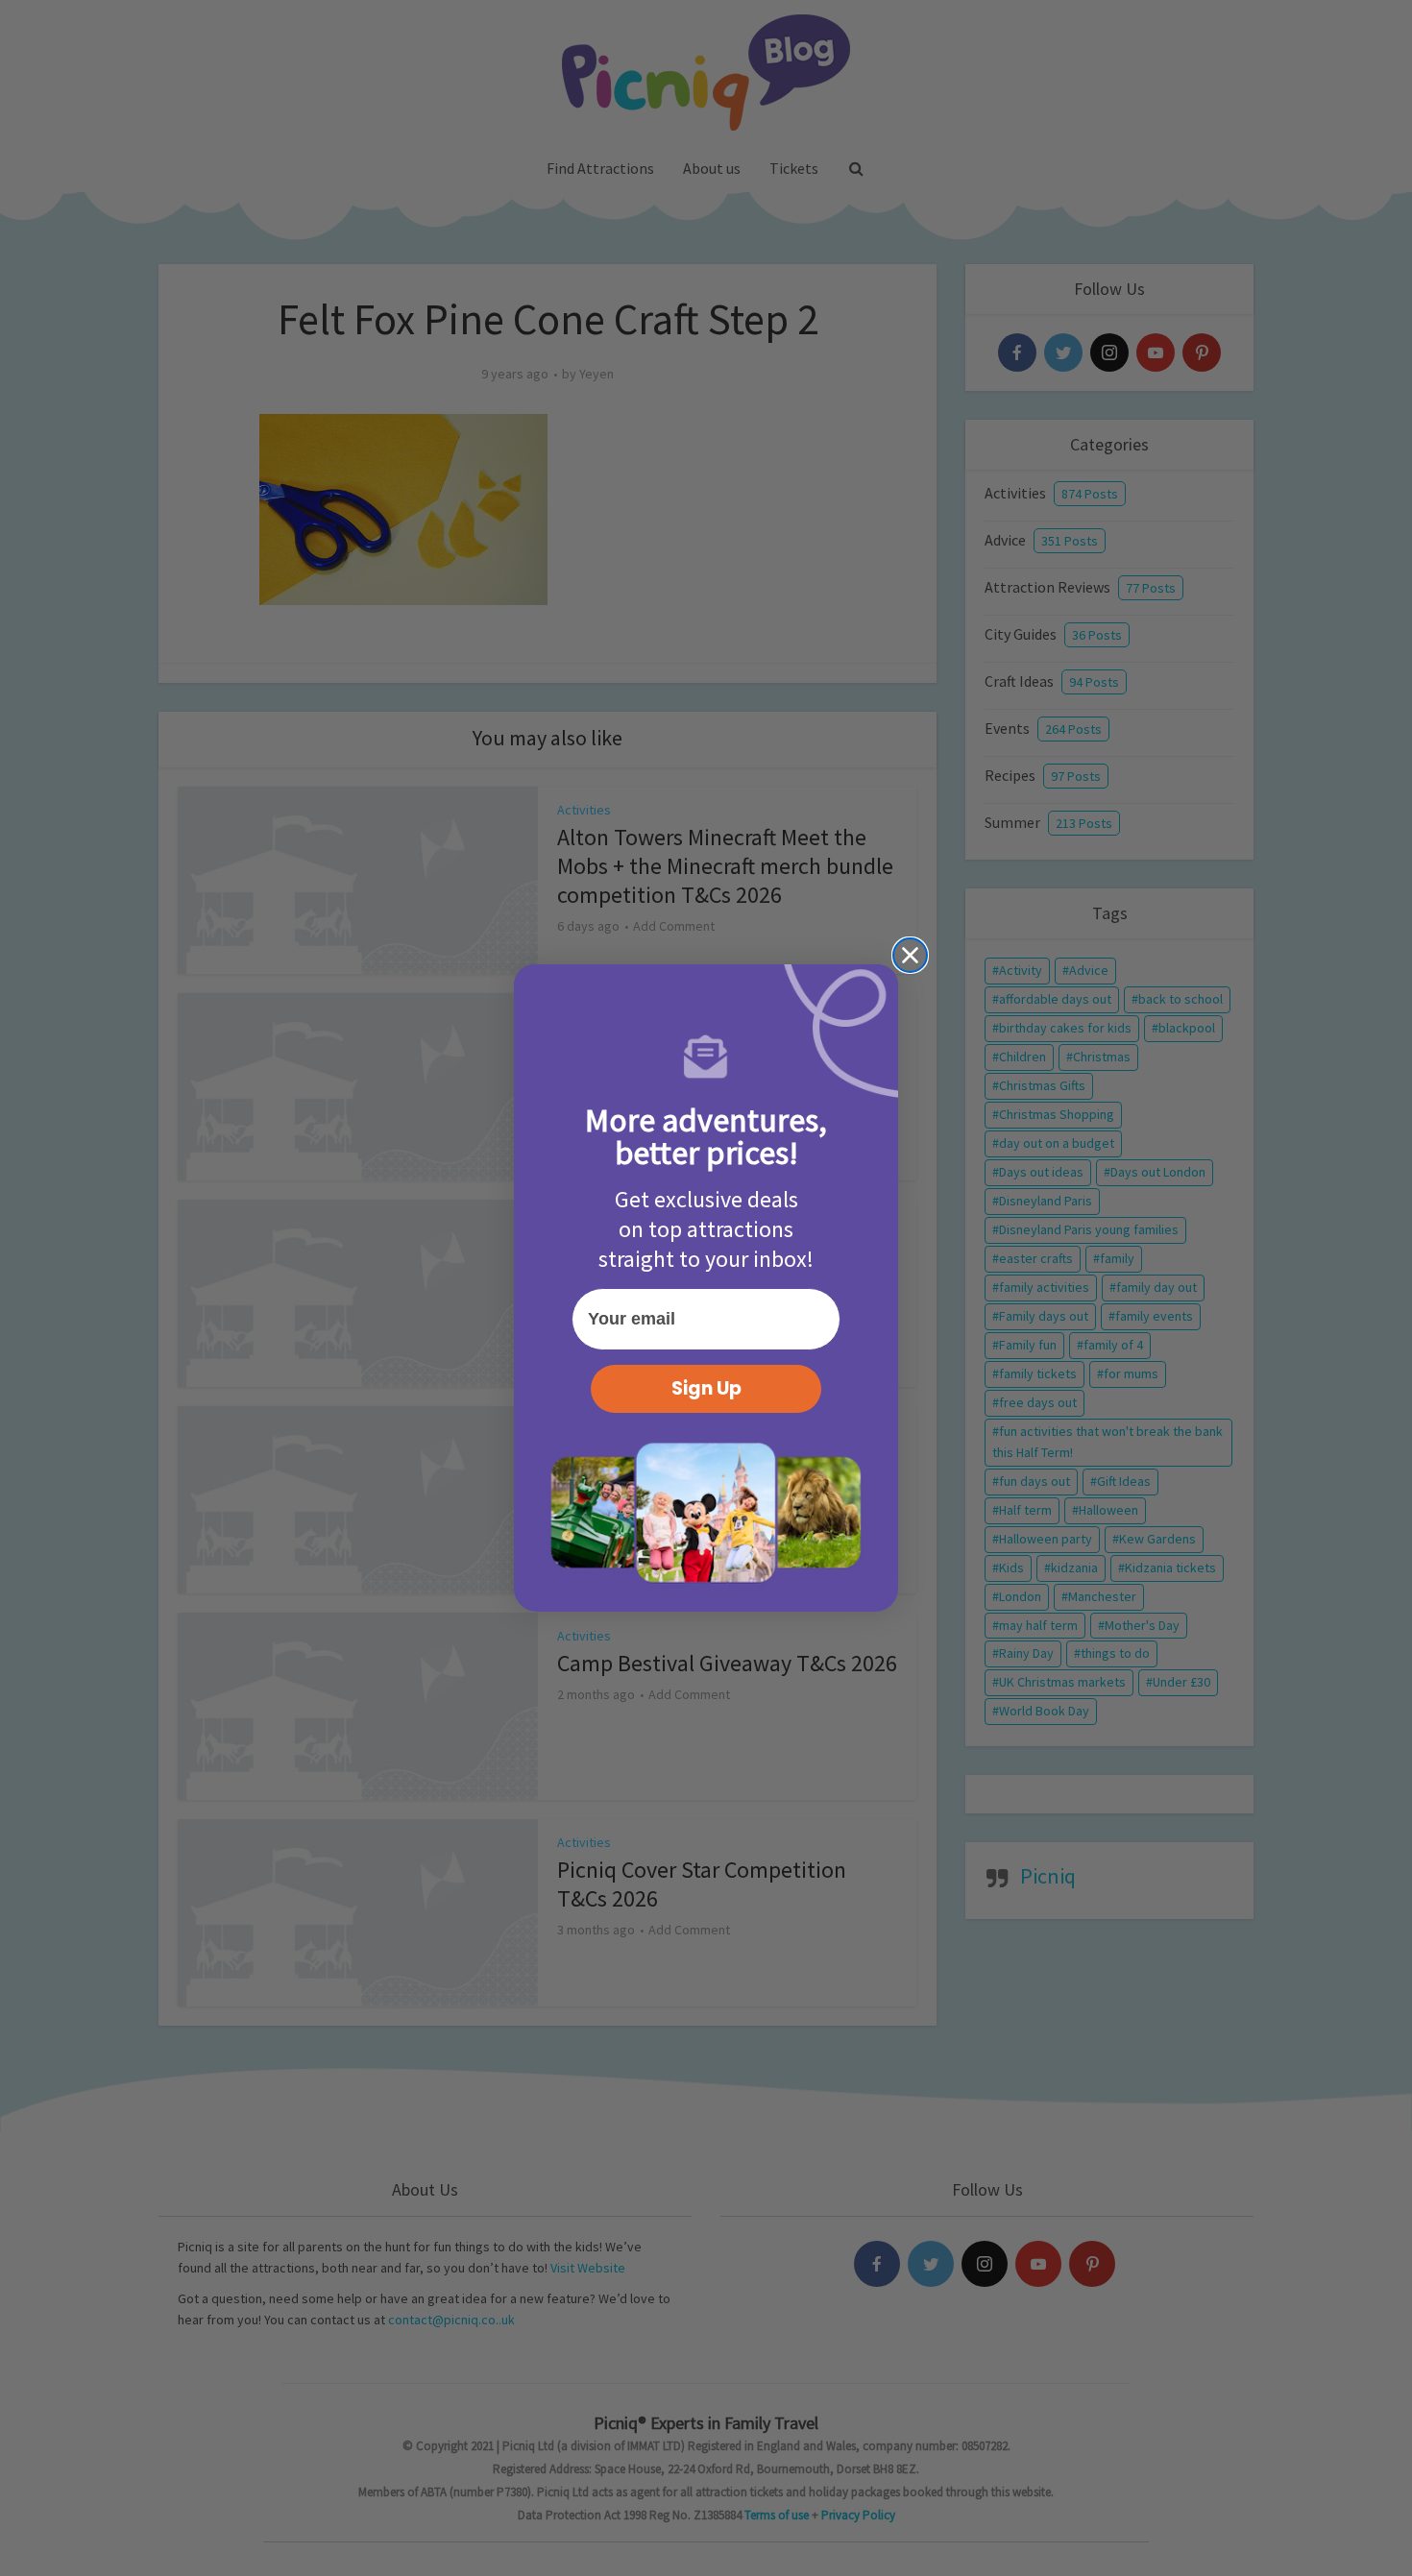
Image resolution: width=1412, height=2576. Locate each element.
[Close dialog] (910, 955)
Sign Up (706, 1388)
